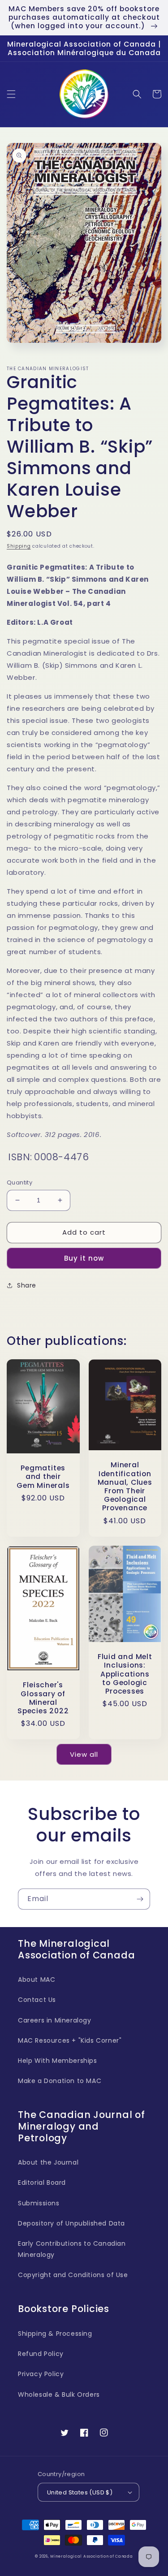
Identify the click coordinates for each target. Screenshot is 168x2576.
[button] (11, 94)
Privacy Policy (41, 2374)
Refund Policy (41, 2354)
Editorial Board (42, 2183)
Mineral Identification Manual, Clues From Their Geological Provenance (125, 1486)
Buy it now (84, 1258)
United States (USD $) (80, 2492)
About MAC (37, 1980)
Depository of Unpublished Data (71, 2223)
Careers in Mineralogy (55, 2020)
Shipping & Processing (55, 2334)
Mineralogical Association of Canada (92, 2556)
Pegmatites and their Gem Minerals (43, 1477)
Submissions (39, 2203)
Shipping (19, 546)
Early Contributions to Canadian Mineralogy (72, 2249)
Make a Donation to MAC (60, 2081)
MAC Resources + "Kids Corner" (70, 2040)
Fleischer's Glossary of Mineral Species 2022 (43, 1698)
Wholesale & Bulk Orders (59, 2394)
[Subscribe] (140, 1899)
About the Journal (48, 2162)
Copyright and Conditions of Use (73, 2275)
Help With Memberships (58, 2061)
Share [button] (27, 1285)
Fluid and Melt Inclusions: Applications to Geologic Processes (125, 1674)
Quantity (19, 1182)
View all (84, 1754)
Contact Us (37, 2000)
